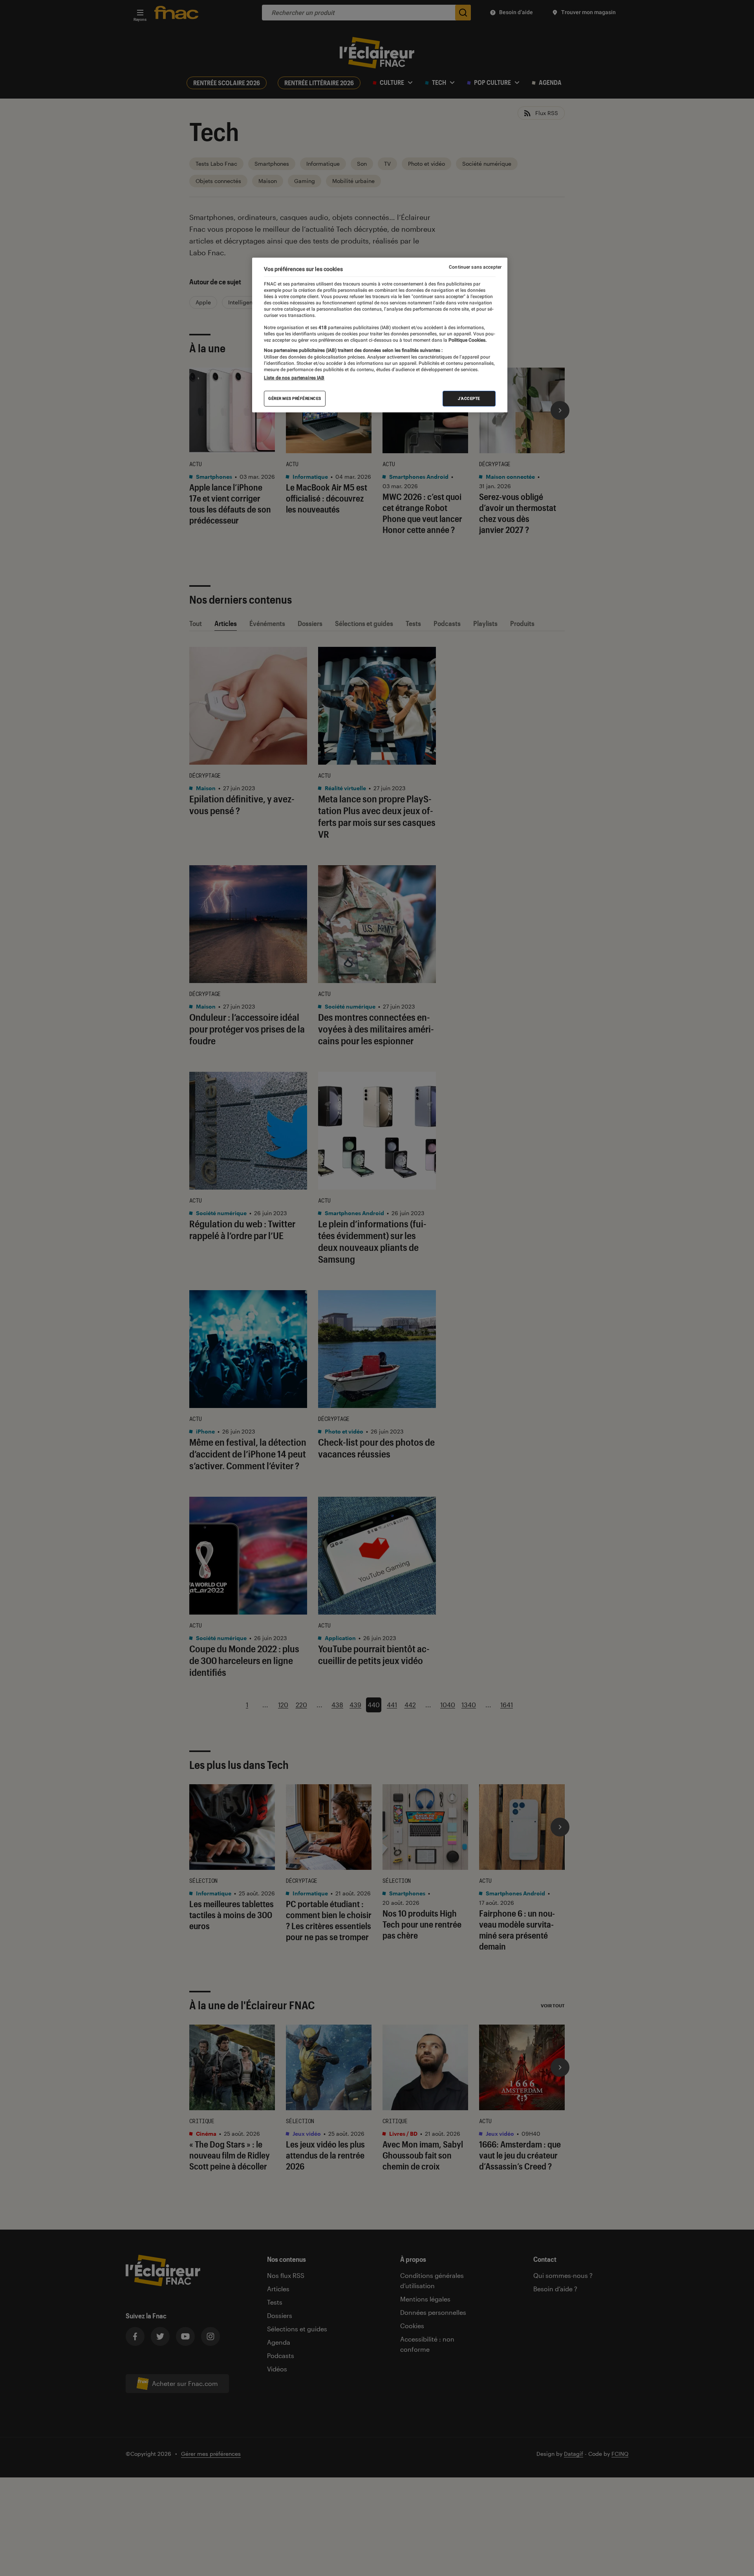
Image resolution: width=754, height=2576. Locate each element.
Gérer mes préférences (295, 398)
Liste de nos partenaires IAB (294, 378)
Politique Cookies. (467, 340)
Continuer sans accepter (475, 267)
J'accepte (469, 398)
